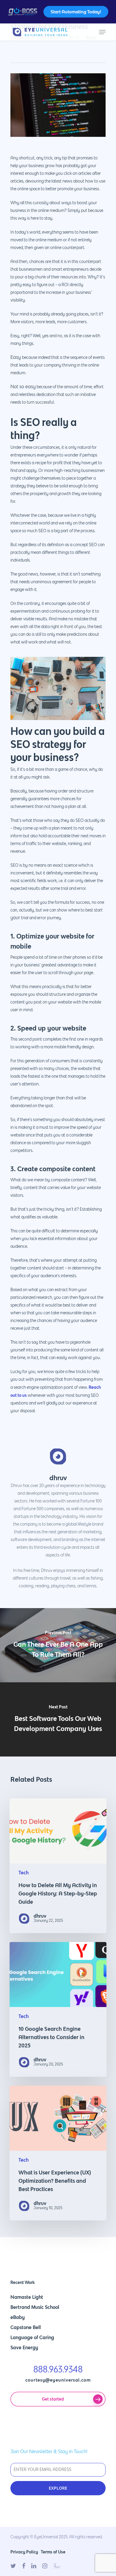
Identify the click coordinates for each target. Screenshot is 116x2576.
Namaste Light (27, 2297)
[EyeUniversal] (58, 32)
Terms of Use (53, 2552)
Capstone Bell (26, 2327)
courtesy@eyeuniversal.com (58, 2380)
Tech (23, 1873)
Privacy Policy (24, 2552)
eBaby (18, 2317)
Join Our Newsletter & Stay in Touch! (49, 2452)
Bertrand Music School (35, 2307)
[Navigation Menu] (102, 32)
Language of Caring (32, 2337)
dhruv (58, 1478)
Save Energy (24, 2347)
